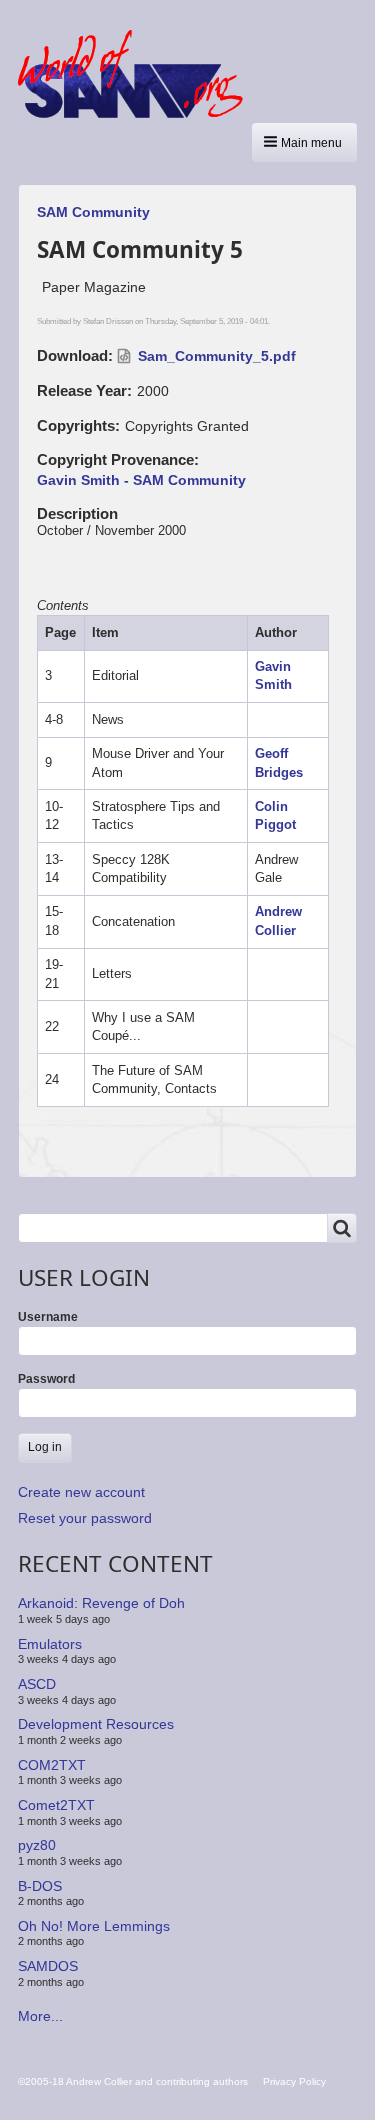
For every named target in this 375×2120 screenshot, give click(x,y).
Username (48, 1317)
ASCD (37, 1684)
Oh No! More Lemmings (94, 1926)
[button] (304, 142)
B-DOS (40, 1885)
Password (46, 1379)
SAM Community (93, 212)
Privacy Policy (294, 2081)
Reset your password (85, 1518)
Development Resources (96, 1724)
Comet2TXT (56, 1805)
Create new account (81, 1492)
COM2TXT (52, 1765)
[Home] (138, 74)
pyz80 (37, 1845)
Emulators (50, 1644)
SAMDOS (48, 1966)
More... (40, 2016)
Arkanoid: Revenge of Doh (101, 1603)
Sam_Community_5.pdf (217, 356)
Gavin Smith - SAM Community (141, 480)
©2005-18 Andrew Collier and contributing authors (133, 2081)
